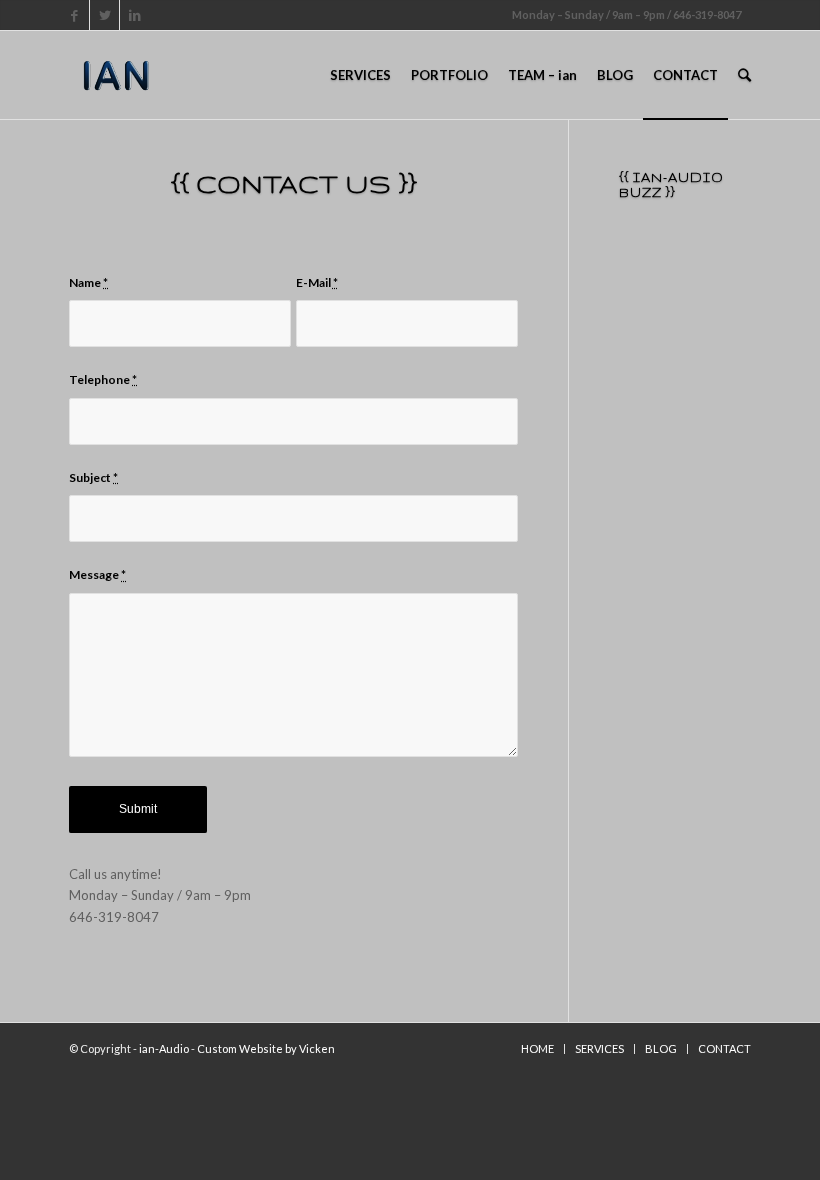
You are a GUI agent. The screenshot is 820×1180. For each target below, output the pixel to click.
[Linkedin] (135, 15)
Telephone (103, 379)
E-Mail (317, 282)
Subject (93, 477)
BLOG (661, 1048)
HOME (537, 1048)
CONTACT (724, 1048)
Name (88, 282)
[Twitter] (104, 15)
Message (97, 574)
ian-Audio (164, 1048)
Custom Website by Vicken (266, 1048)
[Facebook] (74, 15)
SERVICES (599, 1048)
